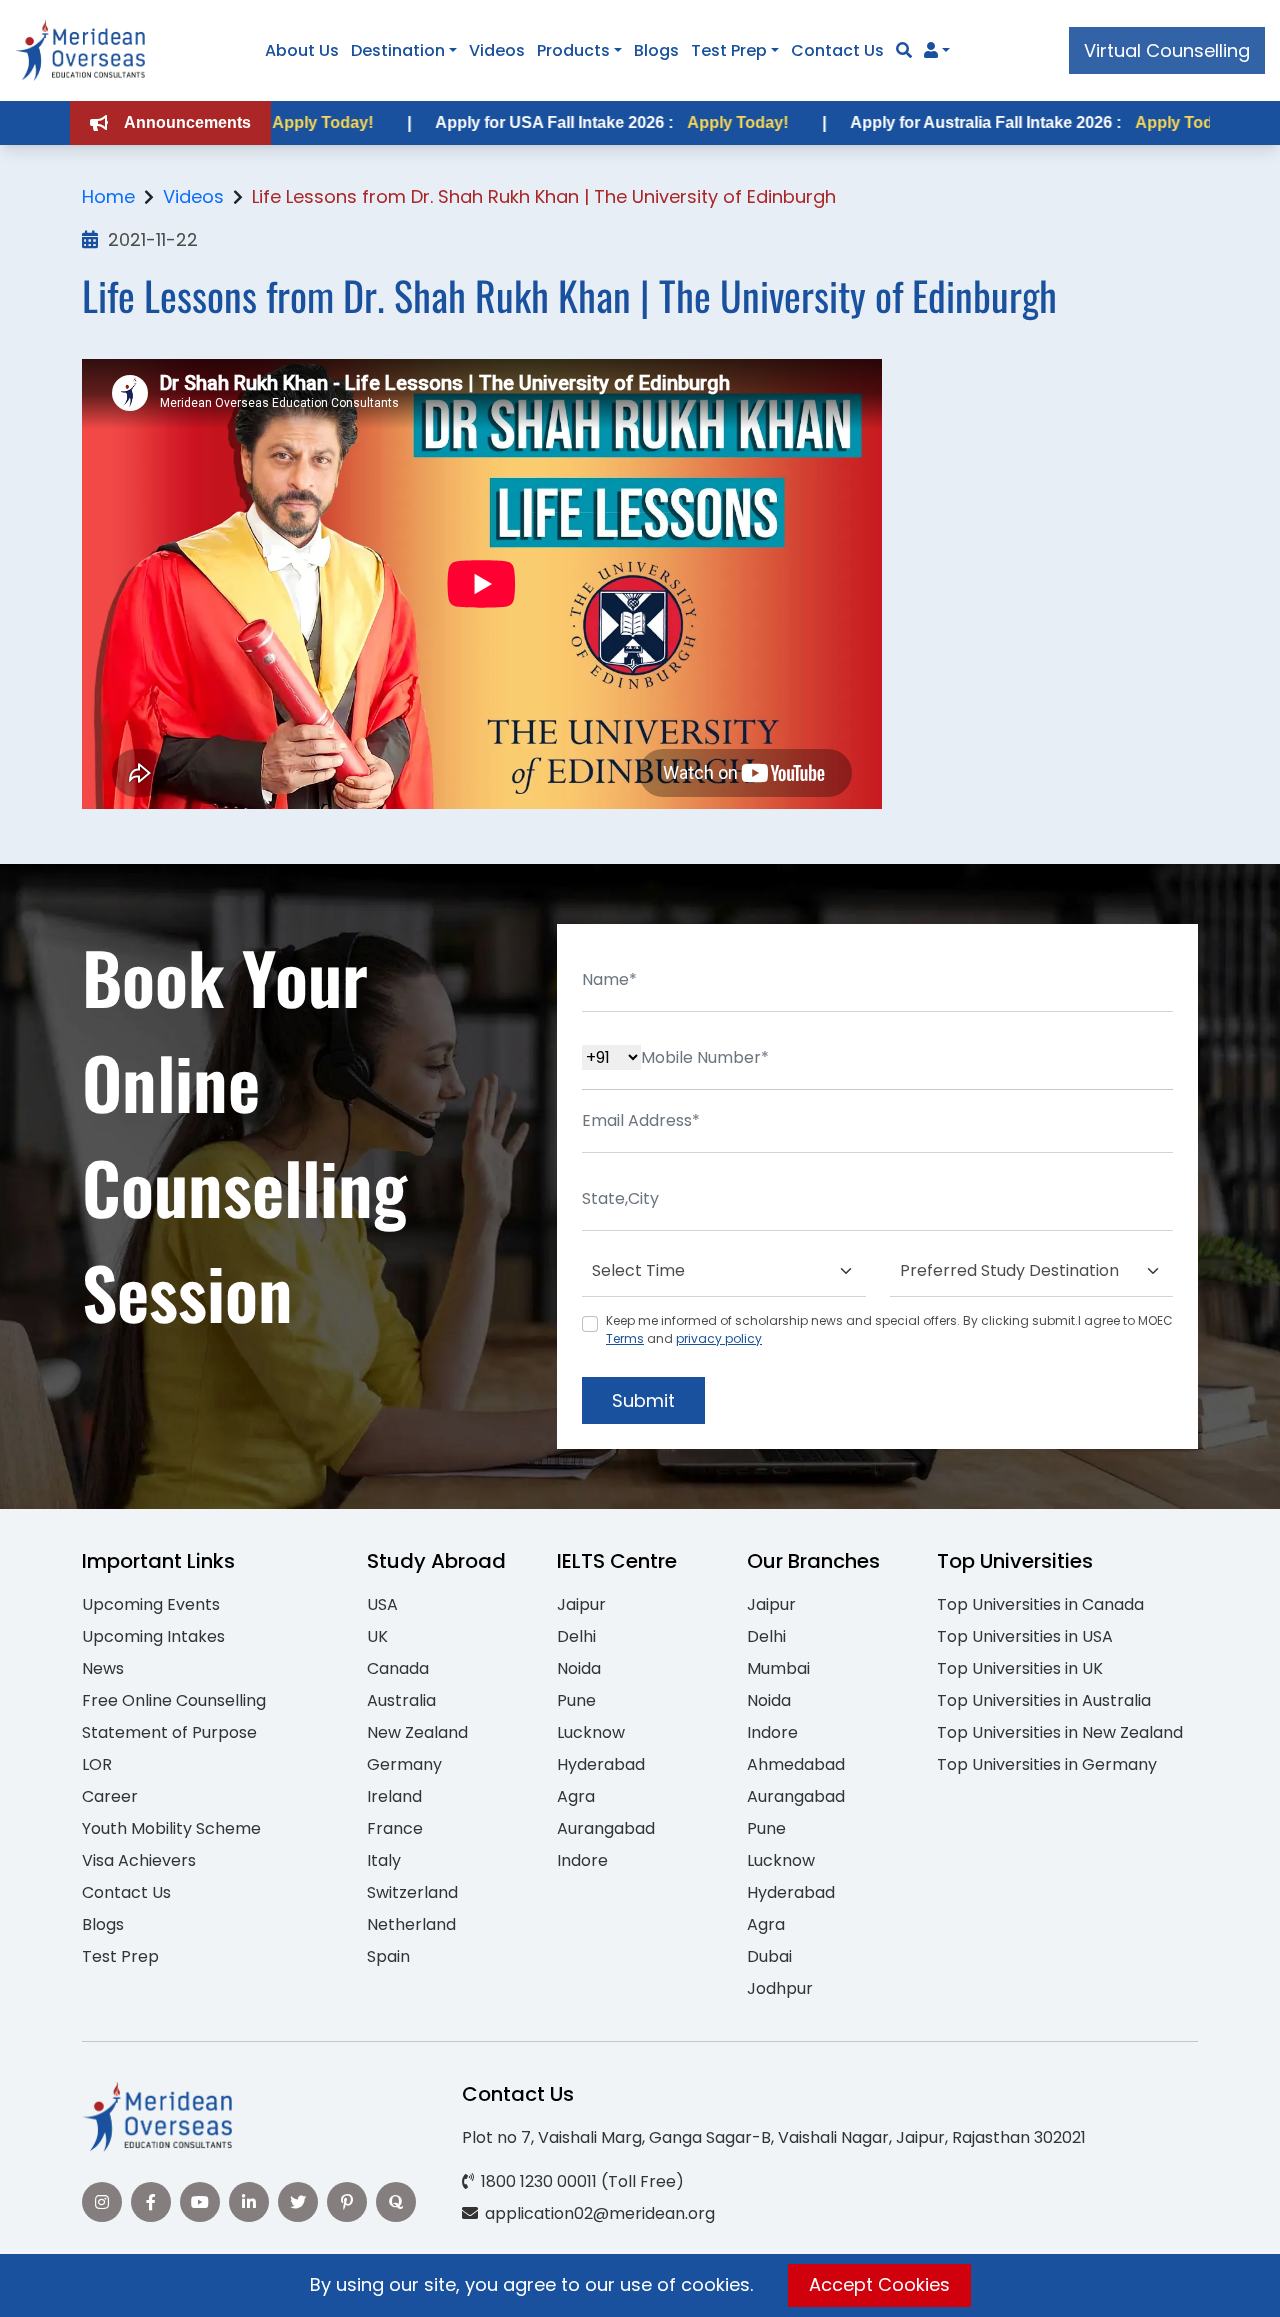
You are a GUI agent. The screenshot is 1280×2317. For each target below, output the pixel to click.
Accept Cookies (879, 2284)
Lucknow (591, 1732)
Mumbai (778, 1668)
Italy (384, 1860)
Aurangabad (606, 1828)
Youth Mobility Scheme (171, 1828)
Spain (388, 1956)
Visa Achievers (139, 1860)
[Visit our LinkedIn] (249, 2202)
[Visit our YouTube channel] (200, 2202)
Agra (576, 1796)
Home (108, 196)
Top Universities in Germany (1047, 1764)
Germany (404, 1764)
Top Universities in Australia (1044, 1700)
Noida (579, 1668)
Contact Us (837, 50)
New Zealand (417, 1732)
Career (110, 1796)
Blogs (656, 50)
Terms (625, 1338)
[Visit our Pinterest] (347, 2202)
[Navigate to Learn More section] (931, 51)
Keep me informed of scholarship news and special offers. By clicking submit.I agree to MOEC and (889, 1329)
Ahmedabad (796, 1764)
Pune (576, 1700)
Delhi (576, 1636)
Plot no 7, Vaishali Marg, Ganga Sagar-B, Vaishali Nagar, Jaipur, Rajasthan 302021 (774, 2137)
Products (573, 50)
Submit (643, 1400)
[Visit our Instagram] (102, 2202)
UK (377, 1636)
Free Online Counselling (174, 1700)
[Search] (904, 50)
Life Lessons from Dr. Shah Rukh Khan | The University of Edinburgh (544, 196)
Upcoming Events (151, 1604)
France (395, 1828)
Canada (398, 1668)
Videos (497, 50)
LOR (97, 1764)
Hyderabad (601, 1764)
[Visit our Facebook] (151, 2202)
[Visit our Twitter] (298, 2202)
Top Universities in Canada (1040, 1604)
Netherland (411, 1924)
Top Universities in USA (1025, 1636)
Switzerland (412, 1892)
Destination (398, 50)
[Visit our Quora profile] (396, 2202)
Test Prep (729, 50)
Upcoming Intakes (153, 1636)
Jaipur (581, 1604)
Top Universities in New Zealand (1060, 1732)
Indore (582, 1860)
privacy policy (719, 1338)
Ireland (394, 1796)
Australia (401, 1700)
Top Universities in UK (1020, 1668)
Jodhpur (780, 1988)
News (103, 1668)
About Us (302, 50)
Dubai (769, 1956)
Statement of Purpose (169, 1732)
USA (382, 1604)
